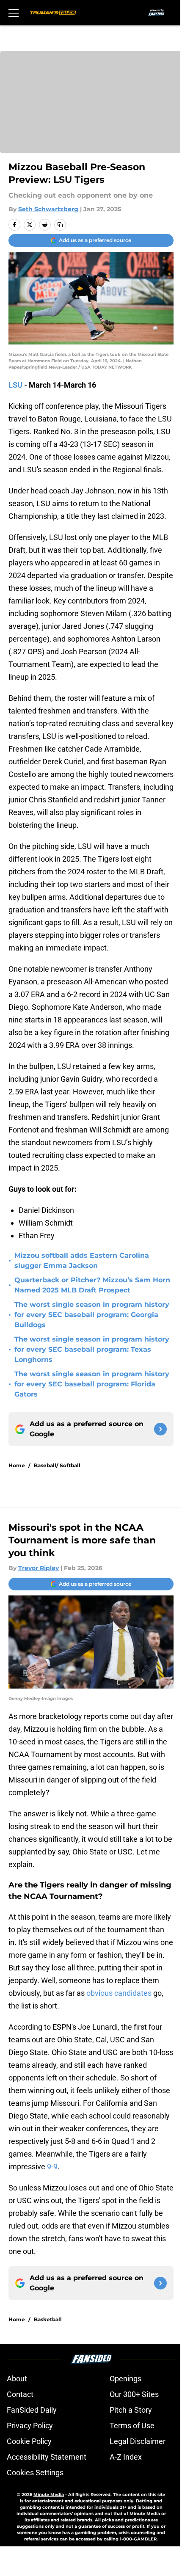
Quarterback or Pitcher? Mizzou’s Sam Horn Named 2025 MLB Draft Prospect (92, 1285)
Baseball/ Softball (57, 1465)
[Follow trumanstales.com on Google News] (160, 1429)
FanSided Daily (32, 2410)
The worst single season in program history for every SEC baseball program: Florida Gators (92, 1384)
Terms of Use (132, 2426)
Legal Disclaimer (138, 2441)
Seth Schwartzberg (48, 209)
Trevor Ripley (39, 1568)
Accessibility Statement (47, 2457)
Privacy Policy (30, 2426)
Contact (20, 2394)
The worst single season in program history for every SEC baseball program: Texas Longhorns (92, 1349)
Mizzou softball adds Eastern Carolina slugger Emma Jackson (82, 1260)
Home (17, 1465)
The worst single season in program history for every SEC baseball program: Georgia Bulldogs (92, 1315)
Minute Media (49, 2495)
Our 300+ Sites (134, 2394)
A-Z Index (126, 2457)
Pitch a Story (131, 2410)
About (17, 2379)
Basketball (48, 2319)
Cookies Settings (35, 2473)
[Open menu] (14, 13)
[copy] (60, 225)
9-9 (52, 2167)
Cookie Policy (29, 2441)
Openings (125, 2379)
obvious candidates (119, 1993)
